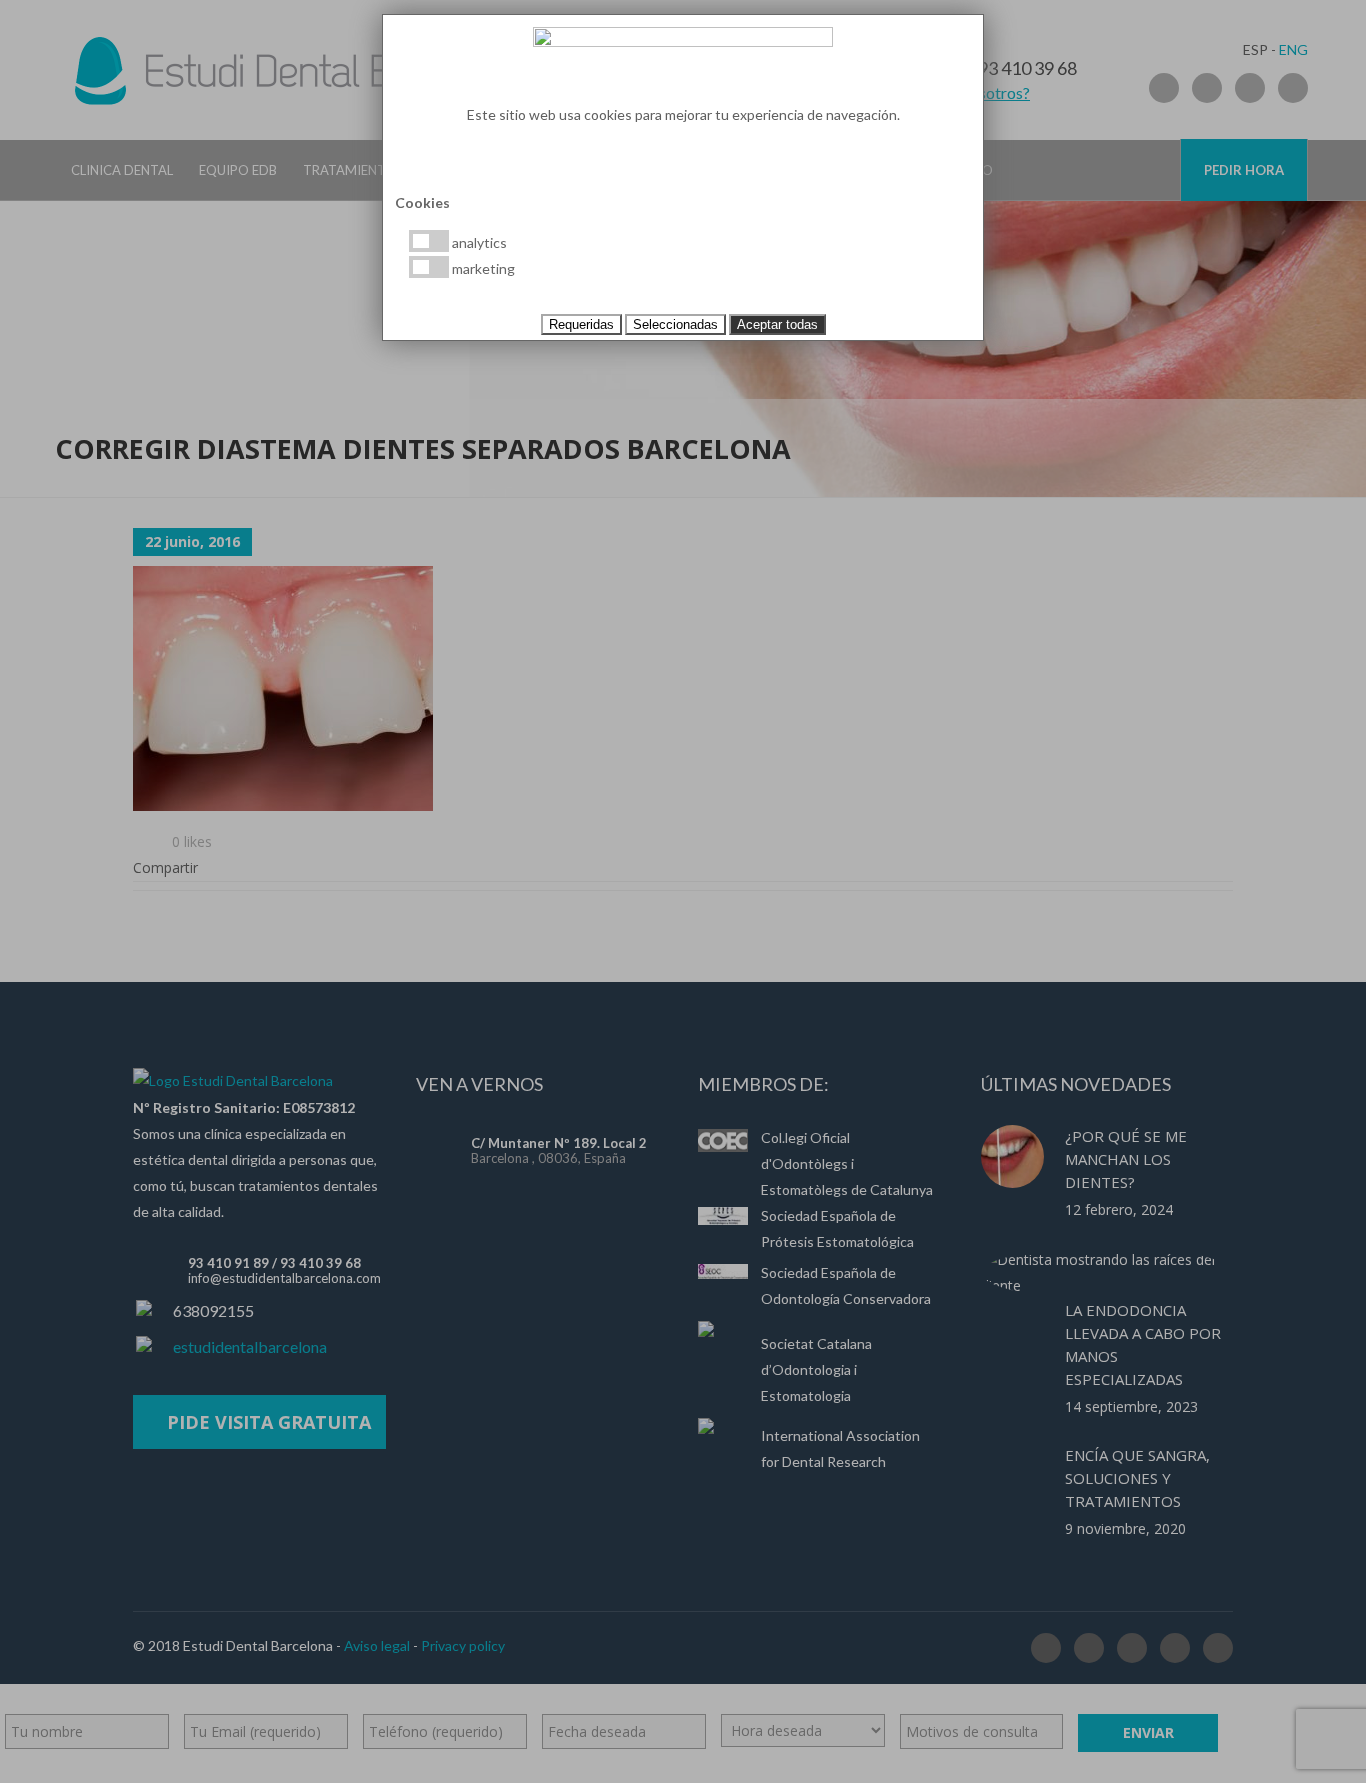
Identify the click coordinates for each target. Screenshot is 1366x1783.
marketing (482, 268)
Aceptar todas (777, 324)
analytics (478, 242)
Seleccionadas (675, 324)
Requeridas (581, 324)
